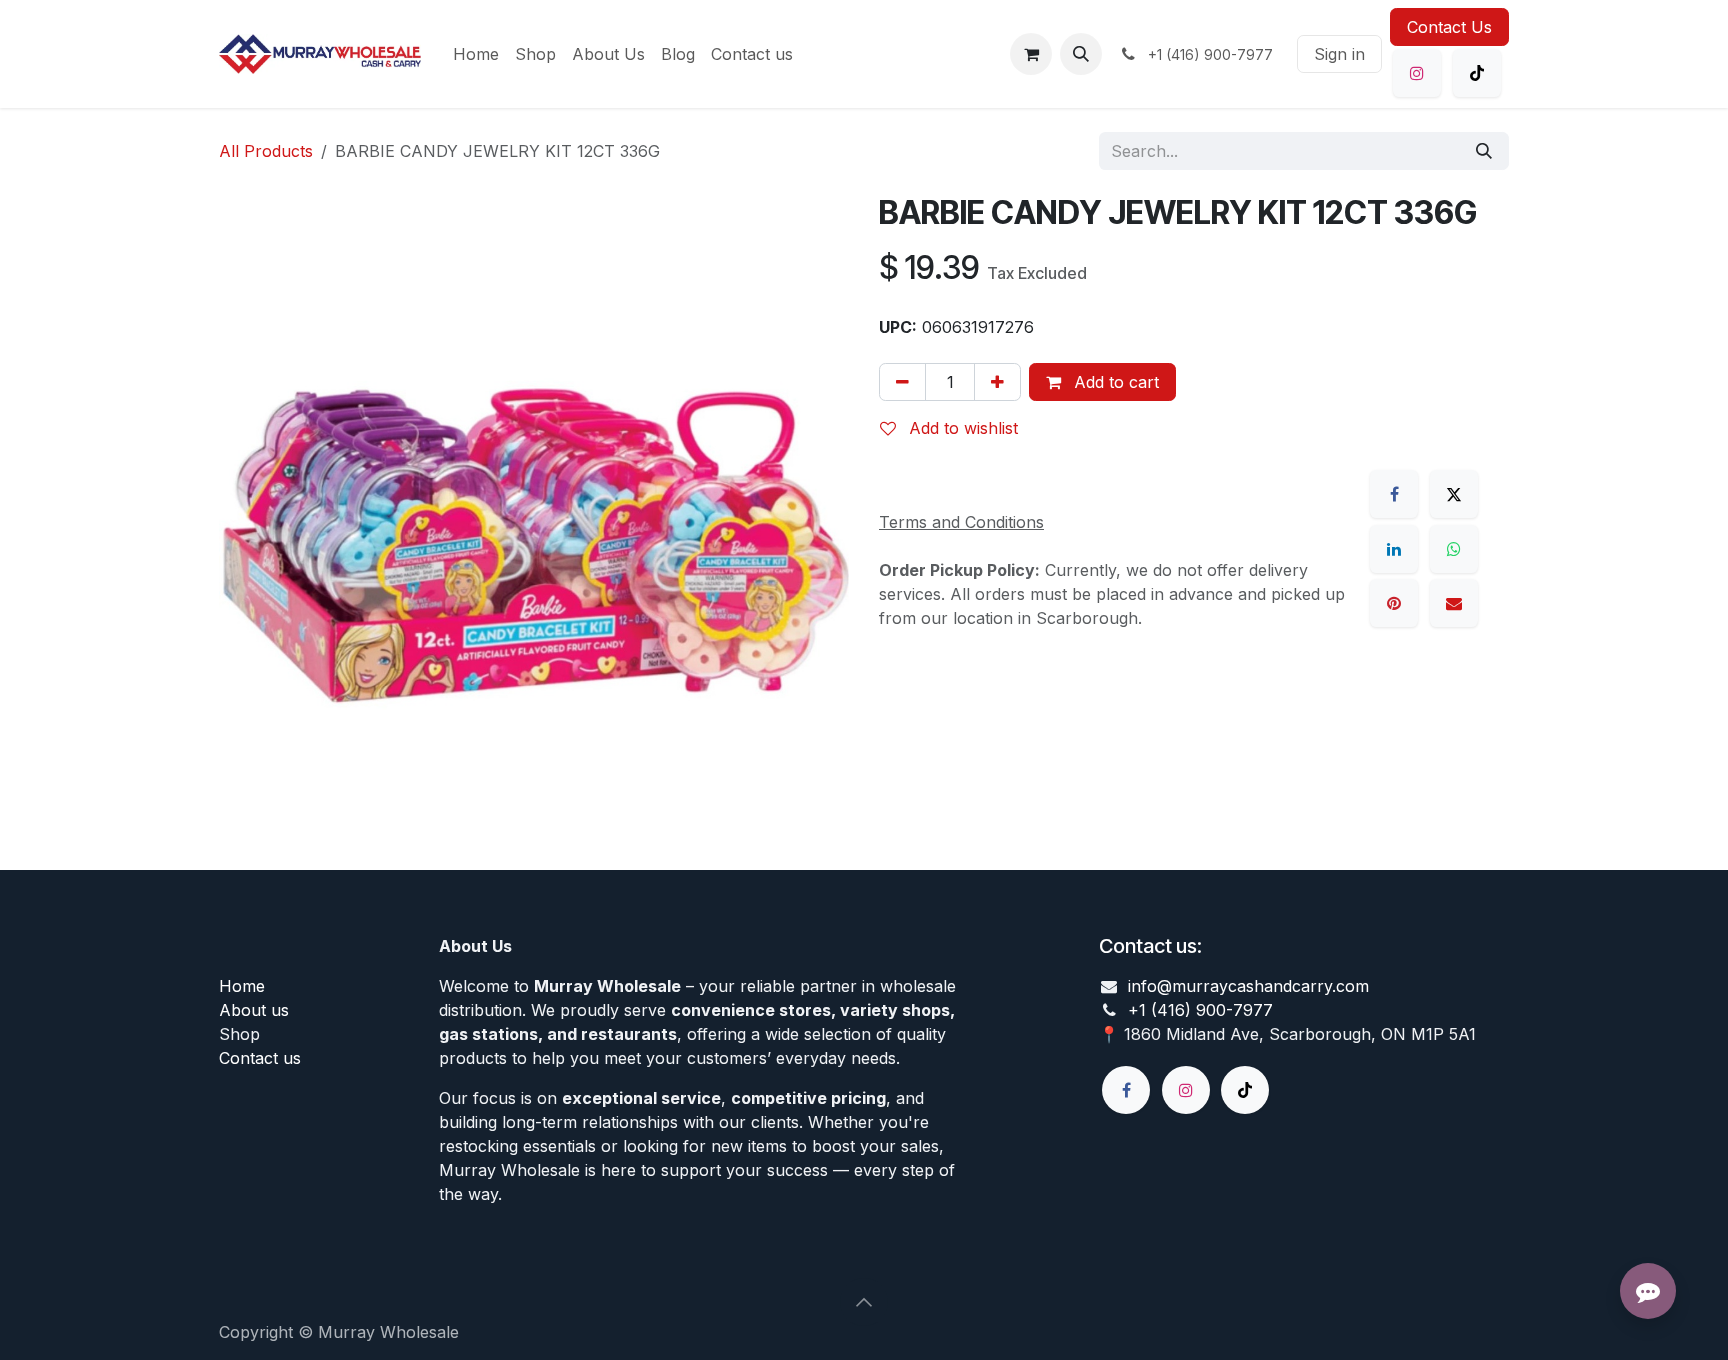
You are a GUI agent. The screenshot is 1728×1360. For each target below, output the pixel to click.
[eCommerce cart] (1031, 54)
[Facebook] (1394, 494)
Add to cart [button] (1114, 382)
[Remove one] (902, 382)
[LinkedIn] (1394, 549)
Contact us (260, 1058)
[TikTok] (1477, 73)
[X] (1454, 494)
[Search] (1484, 151)
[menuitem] (476, 54)
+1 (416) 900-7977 (1200, 1010)
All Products (266, 151)
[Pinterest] (1394, 603)
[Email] (1454, 603)
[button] (1081, 54)
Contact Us (1449, 27)
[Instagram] (1417, 73)
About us (254, 1010)
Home (242, 986)
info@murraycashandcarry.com (1248, 986)
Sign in (1339, 54)
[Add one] (997, 382)
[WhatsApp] (1454, 549)
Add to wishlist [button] (961, 428)
